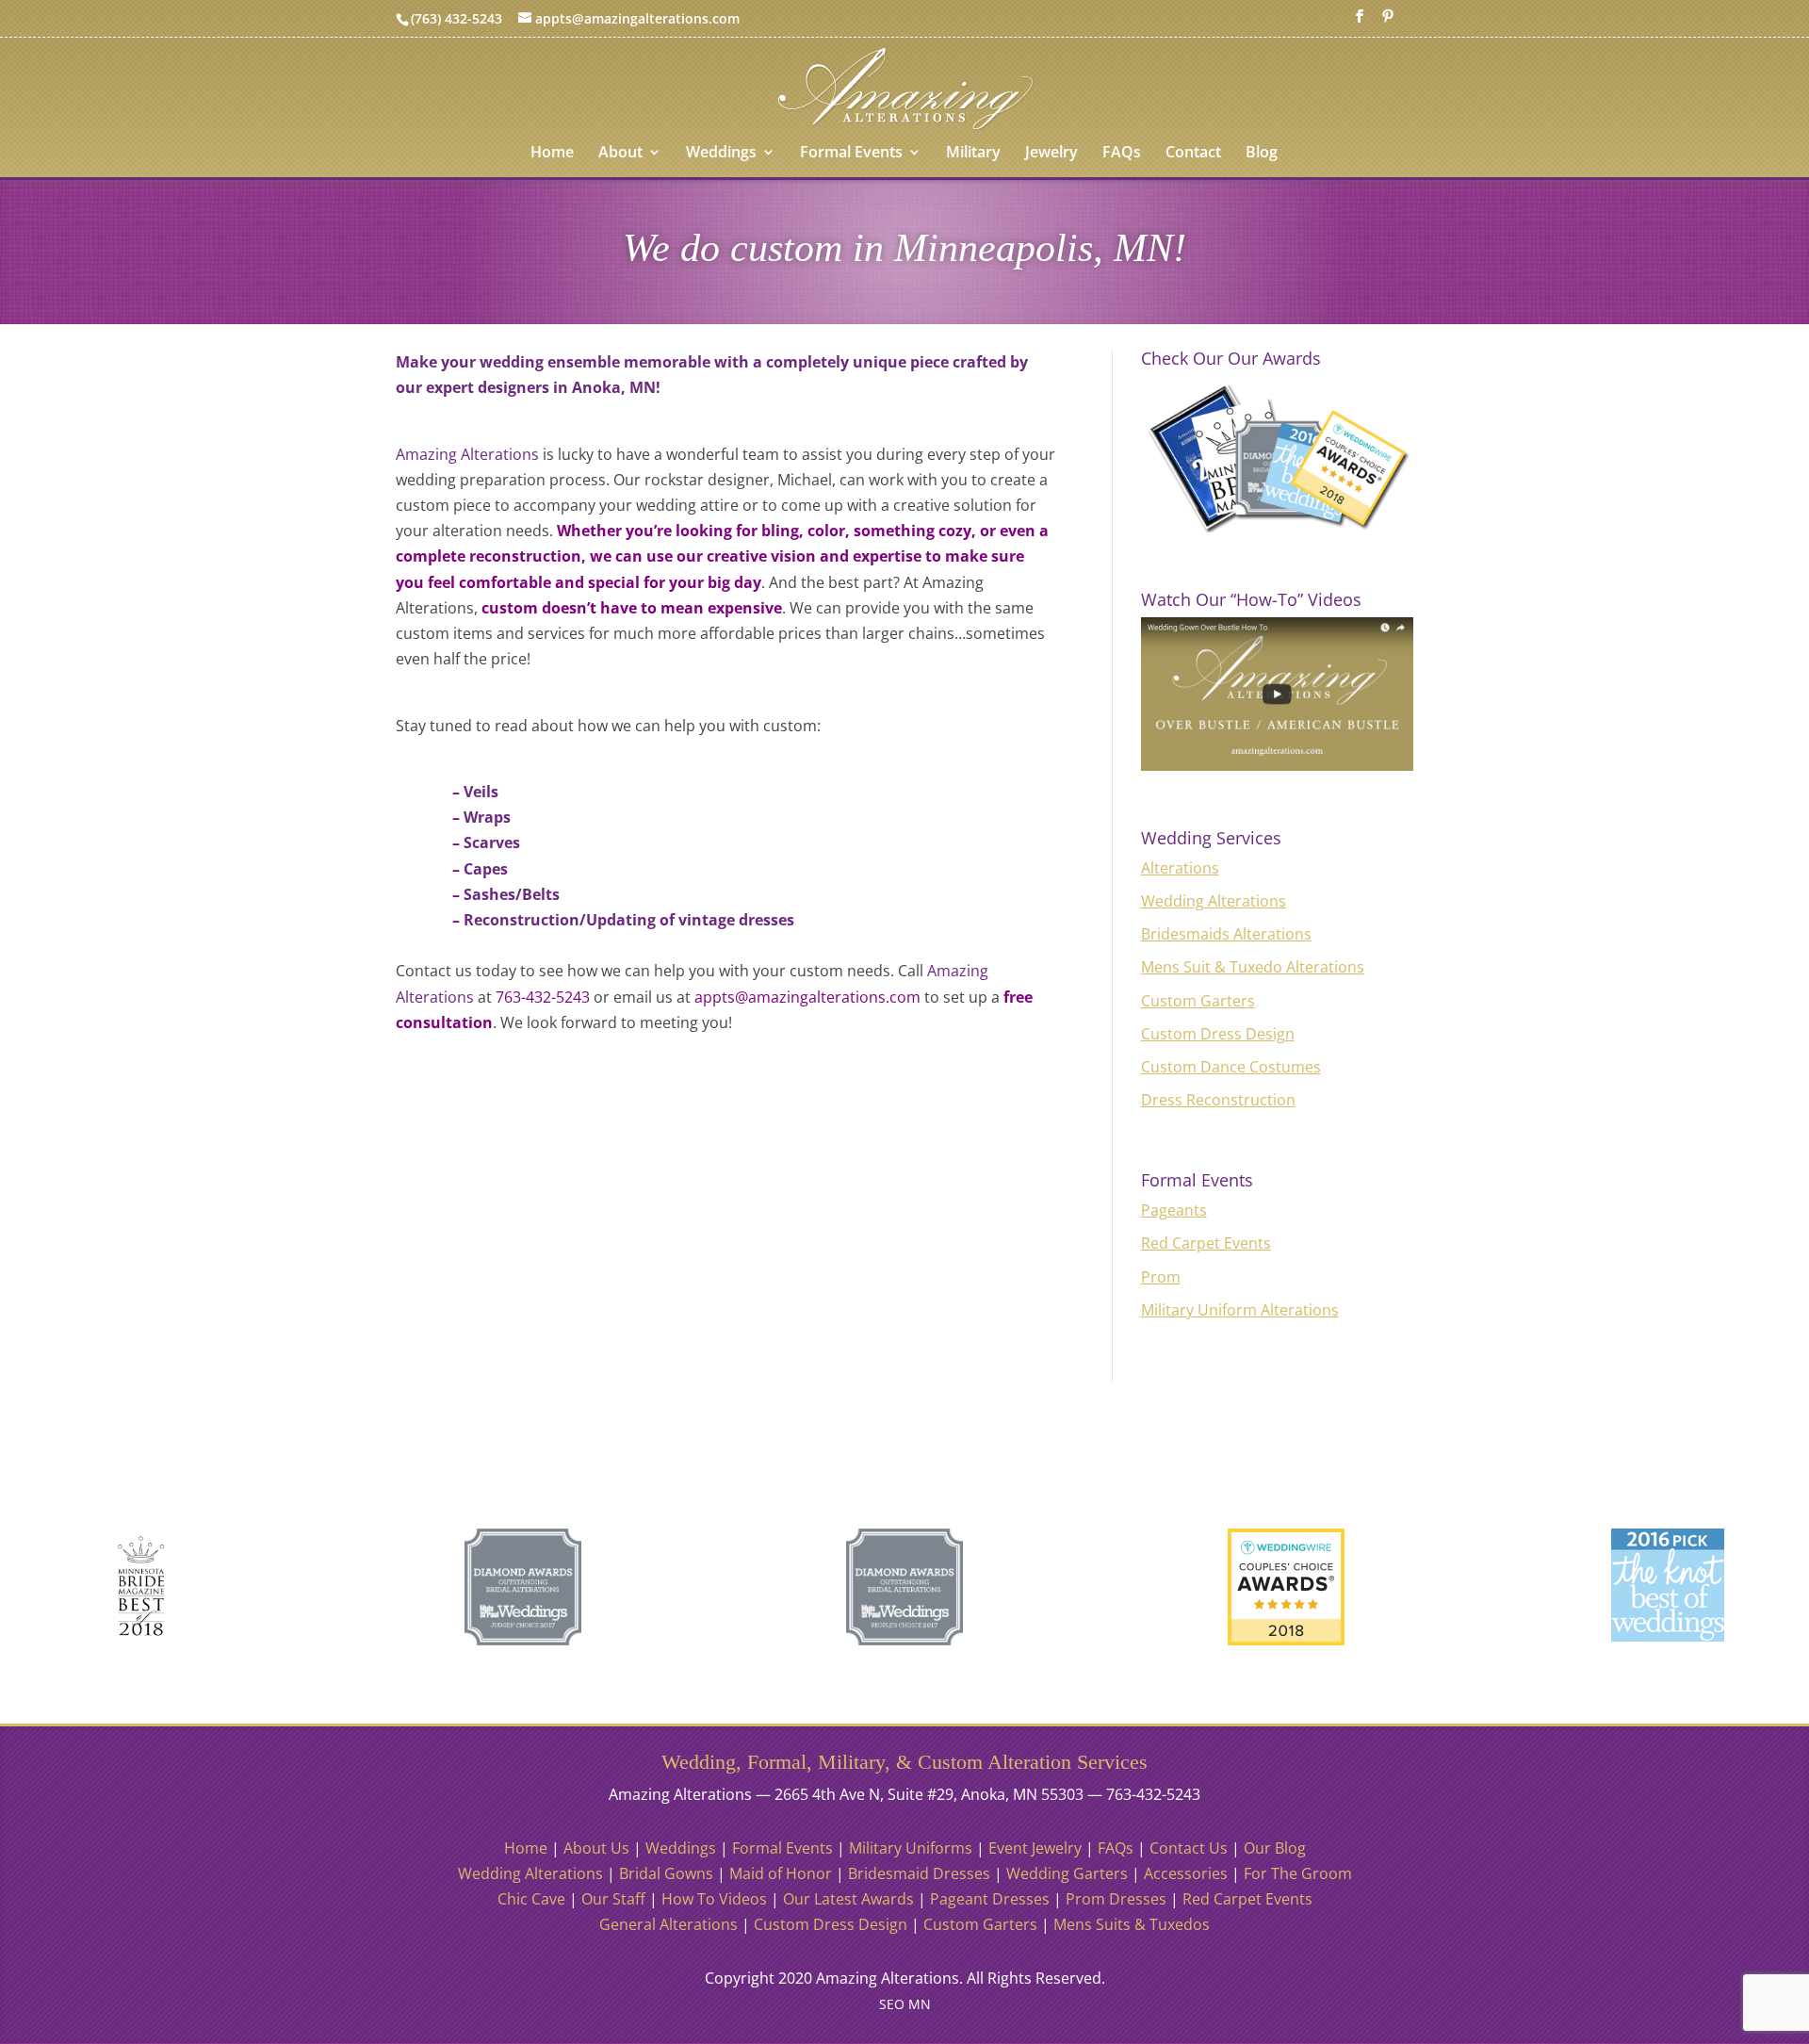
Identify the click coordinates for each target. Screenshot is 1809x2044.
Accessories (1186, 1873)
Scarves (492, 842)
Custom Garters (1198, 1001)
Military (973, 154)
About (620, 154)
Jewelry (1051, 154)
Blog (1262, 154)
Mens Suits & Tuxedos (1132, 1924)
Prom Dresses (1116, 1899)
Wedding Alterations (1214, 901)
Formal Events (851, 154)
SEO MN (905, 2004)
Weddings (721, 154)
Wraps (487, 817)
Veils (481, 792)
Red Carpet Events (1206, 1243)
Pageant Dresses (990, 1899)
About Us (596, 1848)
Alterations (1180, 868)
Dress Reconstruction (1218, 1100)
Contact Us (1189, 1848)
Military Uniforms (911, 1848)
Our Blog (1275, 1848)
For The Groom (1298, 1873)
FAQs (1122, 154)
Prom (1161, 1277)
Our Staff (613, 1899)
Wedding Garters (1067, 1873)
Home (552, 154)
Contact (1193, 154)
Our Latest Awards (848, 1899)
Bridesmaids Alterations (1226, 934)
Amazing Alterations (467, 454)
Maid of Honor (781, 1873)
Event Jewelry (1035, 1848)
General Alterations (668, 1924)
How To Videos (714, 1899)
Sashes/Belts (512, 894)
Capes (486, 869)
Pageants (1174, 1210)
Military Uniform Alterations (1240, 1310)
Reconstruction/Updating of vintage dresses (629, 920)
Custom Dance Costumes (1231, 1067)
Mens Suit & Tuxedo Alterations (1253, 967)
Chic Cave (531, 1899)
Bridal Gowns (666, 1873)
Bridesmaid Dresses (919, 1873)
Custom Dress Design (1218, 1034)
